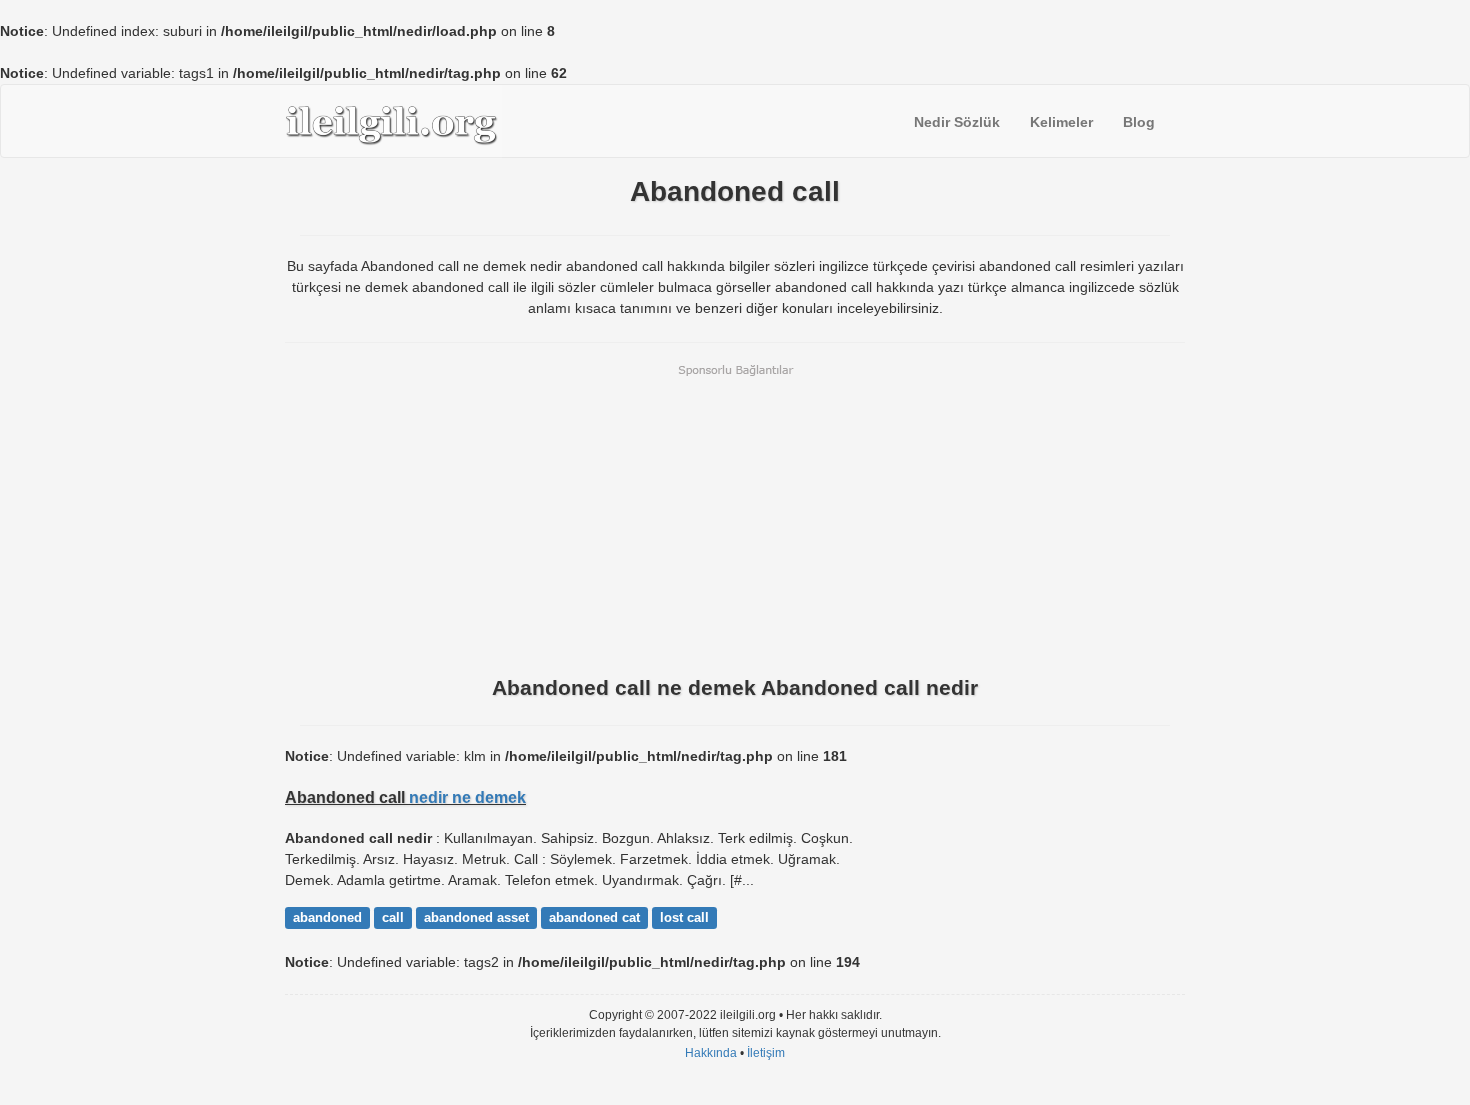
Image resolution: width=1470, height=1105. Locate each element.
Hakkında (711, 1053)
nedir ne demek (467, 797)
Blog (1139, 122)
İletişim (766, 1053)
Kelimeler (1061, 122)
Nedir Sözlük (957, 122)
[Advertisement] (735, 518)
